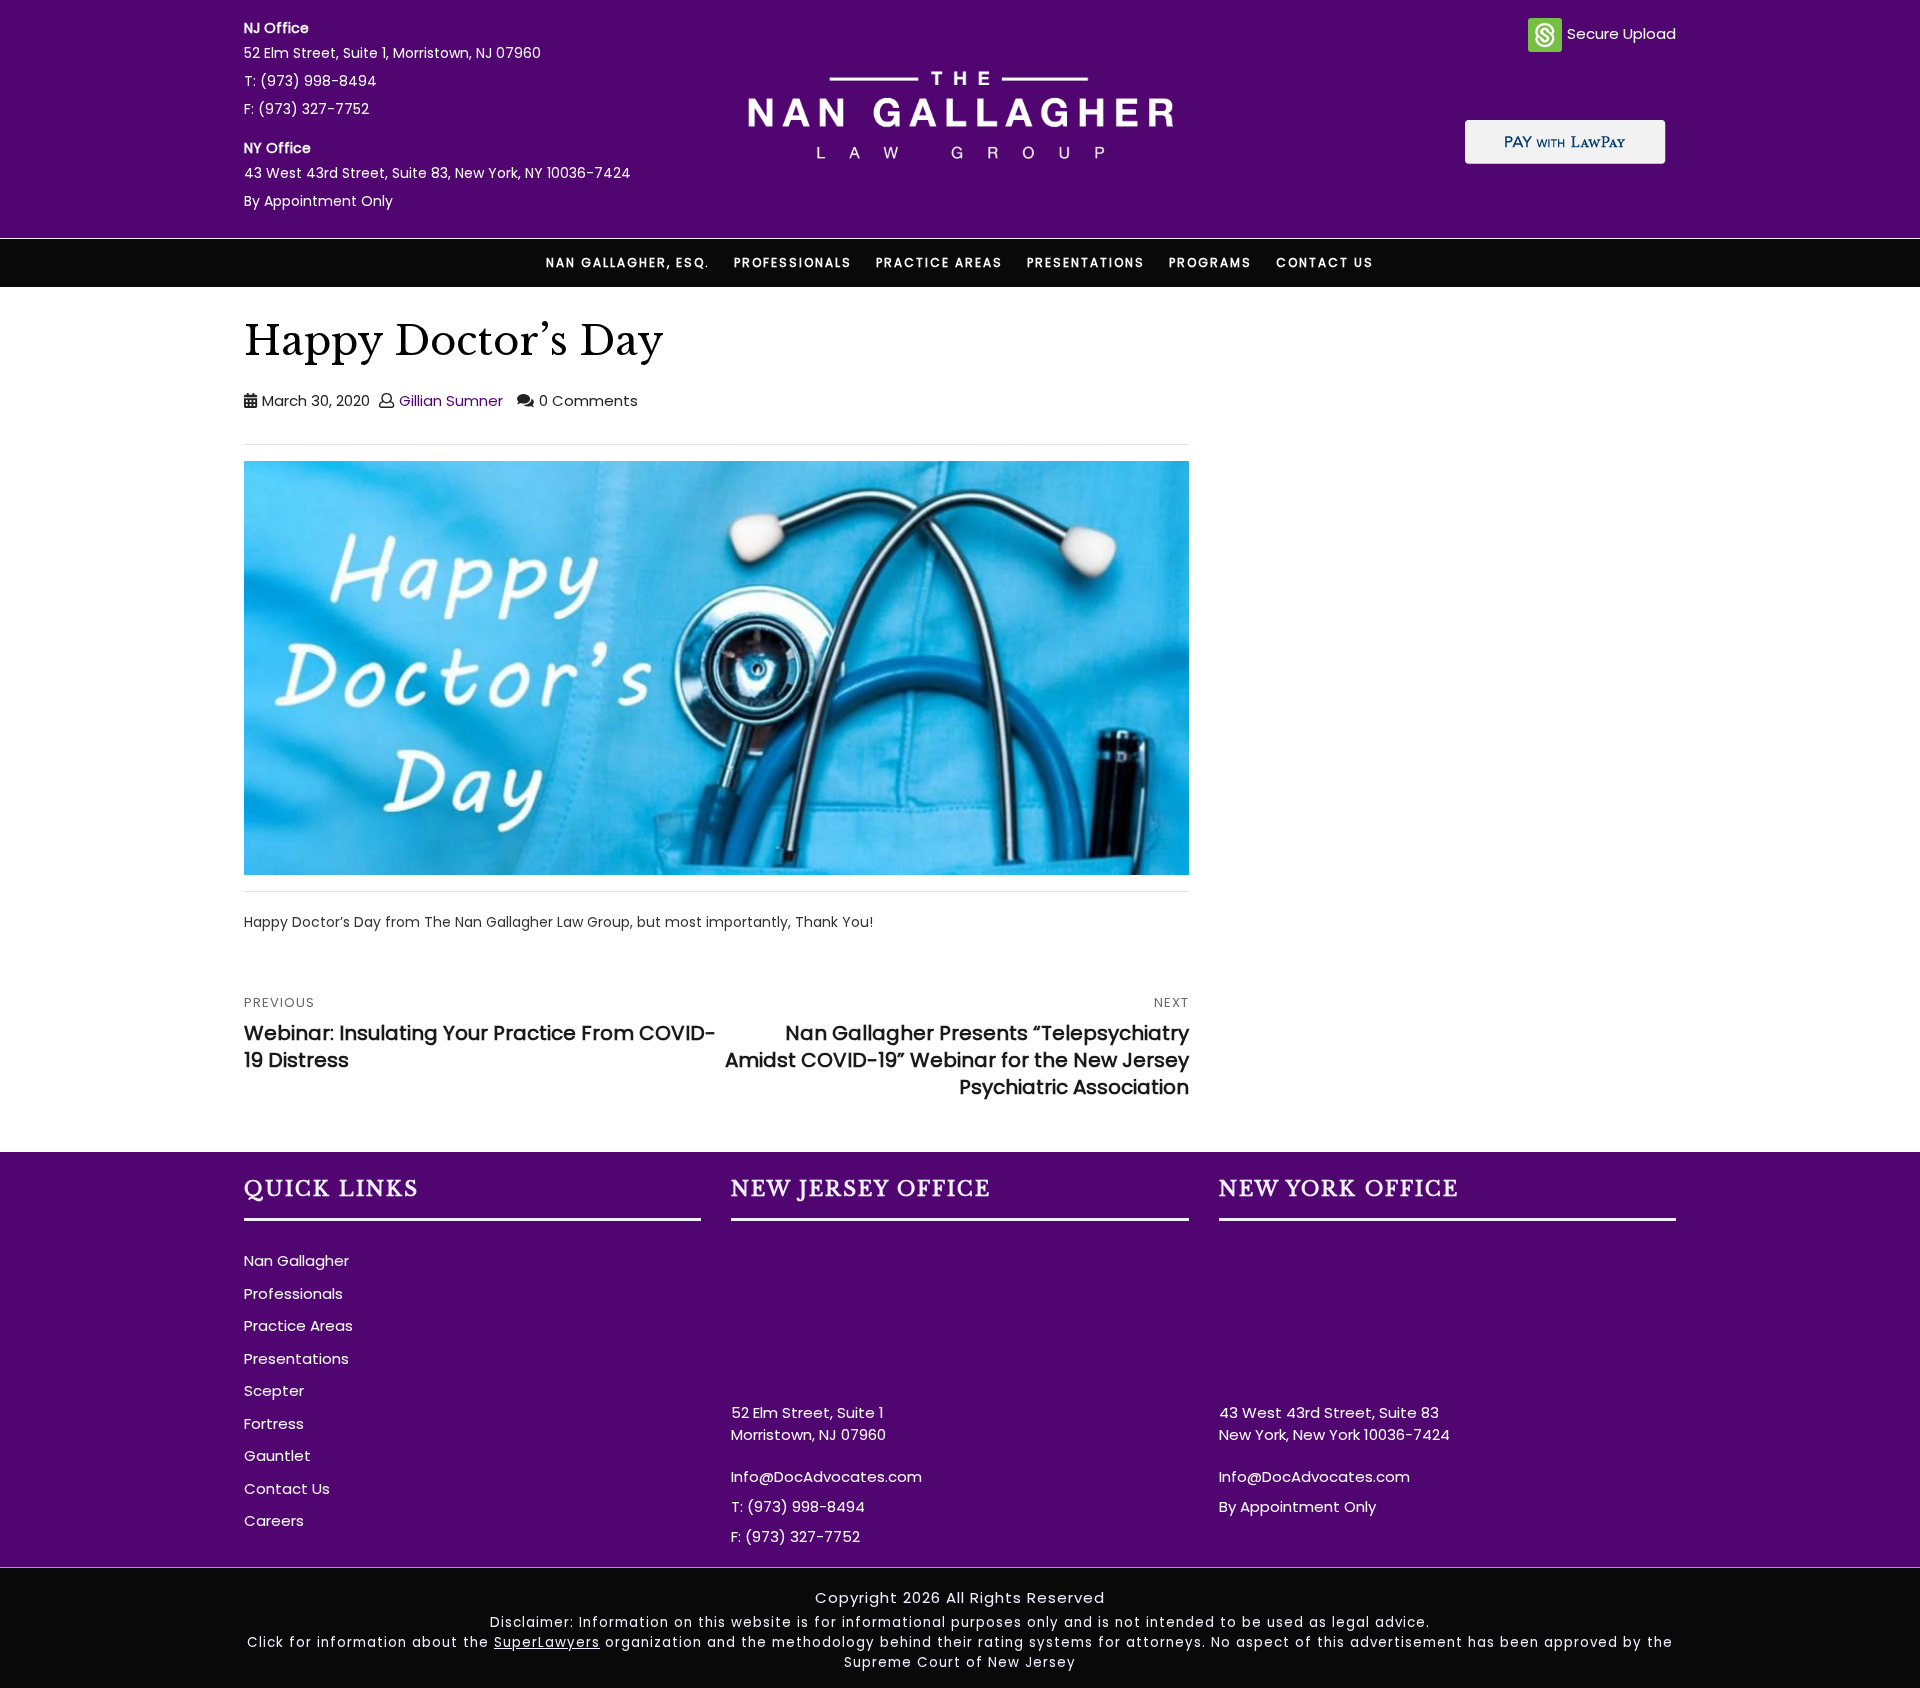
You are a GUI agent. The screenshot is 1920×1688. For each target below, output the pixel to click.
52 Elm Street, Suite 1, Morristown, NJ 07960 (392, 53)
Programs (1210, 262)
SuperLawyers (547, 1642)
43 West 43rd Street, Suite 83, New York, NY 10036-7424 (437, 173)
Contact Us (1325, 262)
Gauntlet (277, 1455)
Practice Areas (939, 262)
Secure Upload (1621, 33)
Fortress (274, 1423)
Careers (274, 1520)
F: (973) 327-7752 (306, 109)
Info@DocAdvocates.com (826, 1476)
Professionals (793, 262)
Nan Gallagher (296, 1260)
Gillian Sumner (451, 400)
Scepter (274, 1390)
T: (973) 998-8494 (310, 81)
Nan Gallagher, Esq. (628, 262)
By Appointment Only (318, 201)
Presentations (1086, 262)
